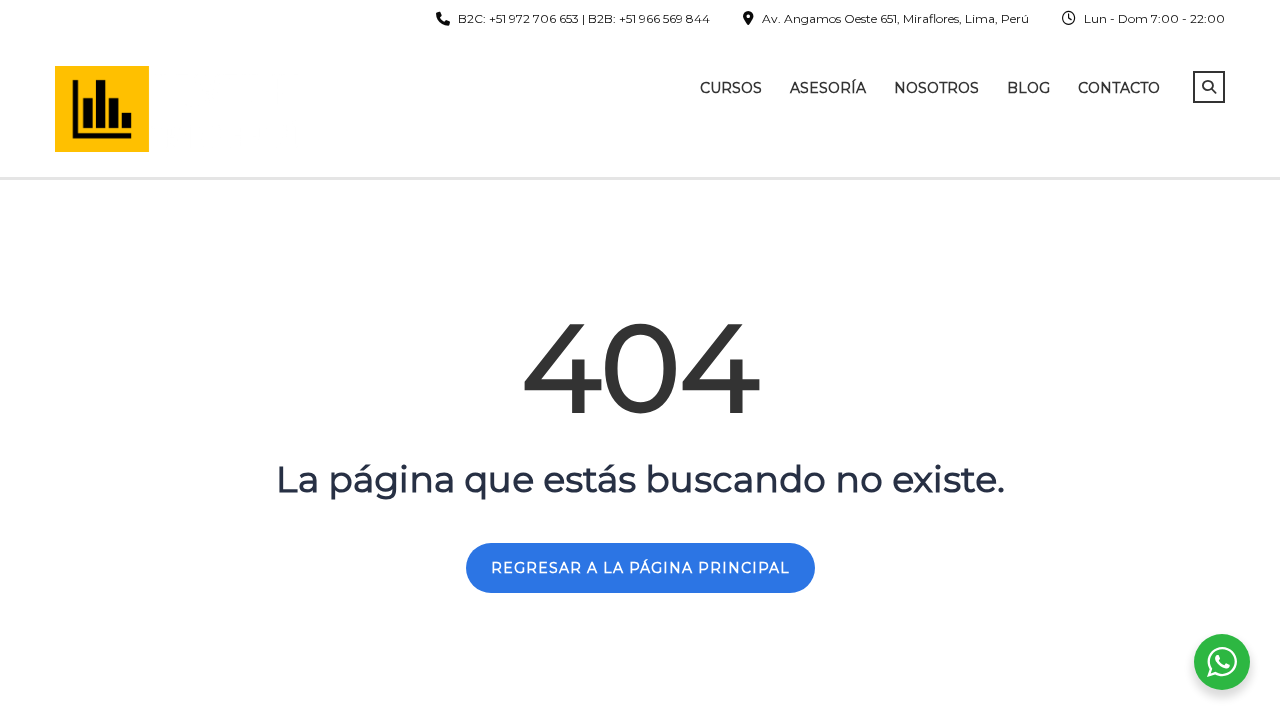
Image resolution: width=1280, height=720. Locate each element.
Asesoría (828, 88)
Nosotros (936, 88)
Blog (1028, 88)
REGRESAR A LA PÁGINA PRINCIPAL (640, 568)
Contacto (1119, 88)
